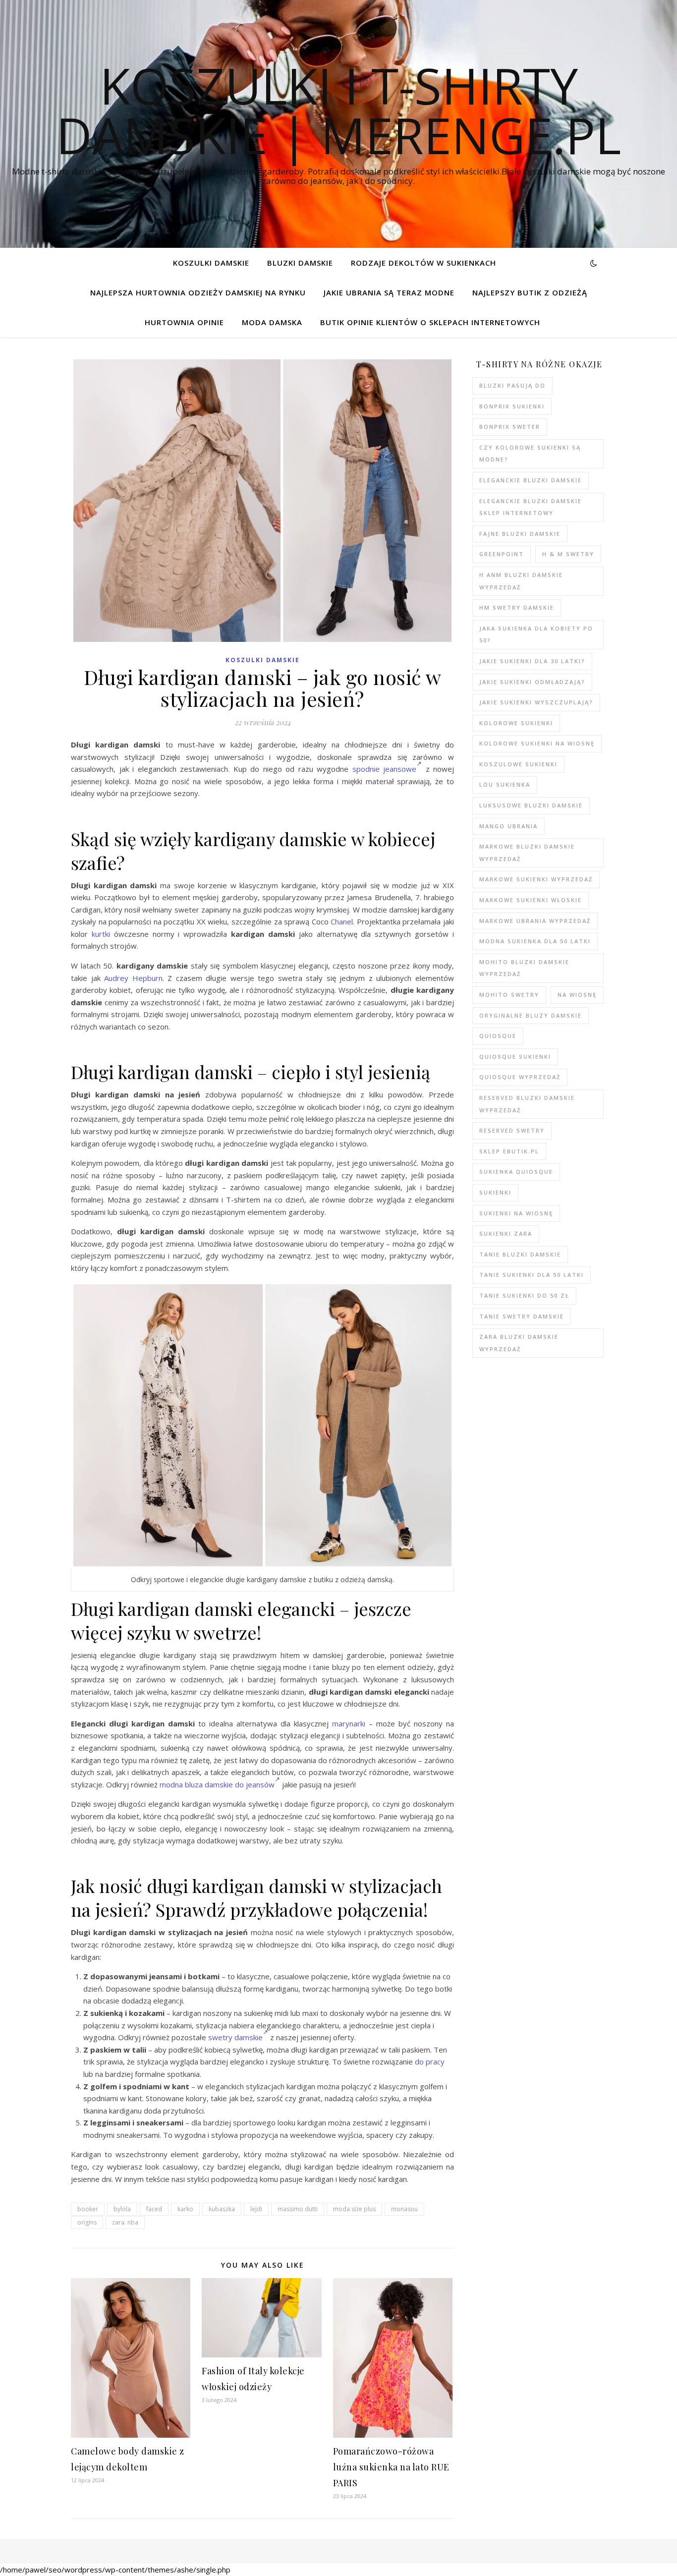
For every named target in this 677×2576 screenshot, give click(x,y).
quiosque (498, 1036)
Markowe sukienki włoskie (531, 900)
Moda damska (272, 322)
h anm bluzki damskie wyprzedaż (521, 581)
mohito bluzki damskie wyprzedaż (524, 968)
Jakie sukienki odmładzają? (532, 682)
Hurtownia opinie (184, 322)
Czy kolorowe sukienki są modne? (530, 454)
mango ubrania (508, 826)
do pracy (430, 2061)
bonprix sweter (510, 427)
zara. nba (125, 2222)
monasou (404, 2209)
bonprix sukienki (512, 406)
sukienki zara (506, 1233)
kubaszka (222, 2209)
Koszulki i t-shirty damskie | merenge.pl (338, 110)
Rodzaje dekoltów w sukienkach (423, 263)
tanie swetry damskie (522, 1316)
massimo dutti (298, 2209)
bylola (122, 2209)
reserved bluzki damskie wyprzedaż (527, 1104)
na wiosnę (577, 995)
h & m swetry (568, 554)
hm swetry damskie (517, 607)
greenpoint (502, 554)
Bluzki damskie (300, 263)
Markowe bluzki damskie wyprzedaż (527, 853)
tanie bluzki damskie (520, 1254)
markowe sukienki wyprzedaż (536, 879)
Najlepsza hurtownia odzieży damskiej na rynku (198, 292)
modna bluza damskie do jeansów (217, 1784)
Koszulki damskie (211, 263)
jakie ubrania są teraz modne (389, 292)
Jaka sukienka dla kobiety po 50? (536, 634)
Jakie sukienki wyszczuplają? (536, 702)
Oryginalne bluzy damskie (531, 1015)
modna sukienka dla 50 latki (535, 941)
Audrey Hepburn (133, 978)
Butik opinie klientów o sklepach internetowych (430, 322)
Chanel (342, 921)
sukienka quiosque (516, 1172)
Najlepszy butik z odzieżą (530, 292)
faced (154, 2209)
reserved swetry (512, 1130)
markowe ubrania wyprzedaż (535, 921)
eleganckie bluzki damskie (531, 480)
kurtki (101, 934)
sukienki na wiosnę (516, 1213)
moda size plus (354, 2209)
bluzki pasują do (512, 385)
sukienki (495, 1192)
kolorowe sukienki (516, 723)
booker (88, 2209)
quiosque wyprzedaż (520, 1077)
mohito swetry (509, 995)
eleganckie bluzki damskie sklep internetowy (531, 507)
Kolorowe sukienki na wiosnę (537, 743)
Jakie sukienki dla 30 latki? (532, 661)
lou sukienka (505, 784)
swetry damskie (235, 2037)
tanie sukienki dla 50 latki (532, 1275)
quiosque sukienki (515, 1057)
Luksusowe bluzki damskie (531, 805)
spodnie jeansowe (385, 769)
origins (87, 2222)
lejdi (256, 2209)
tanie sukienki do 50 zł (524, 1295)
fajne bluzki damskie (520, 534)
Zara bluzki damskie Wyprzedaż (519, 1343)
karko (185, 2209)
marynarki (349, 1723)
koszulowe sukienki (518, 764)
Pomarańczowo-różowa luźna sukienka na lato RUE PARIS (391, 2467)
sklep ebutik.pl (509, 1151)
